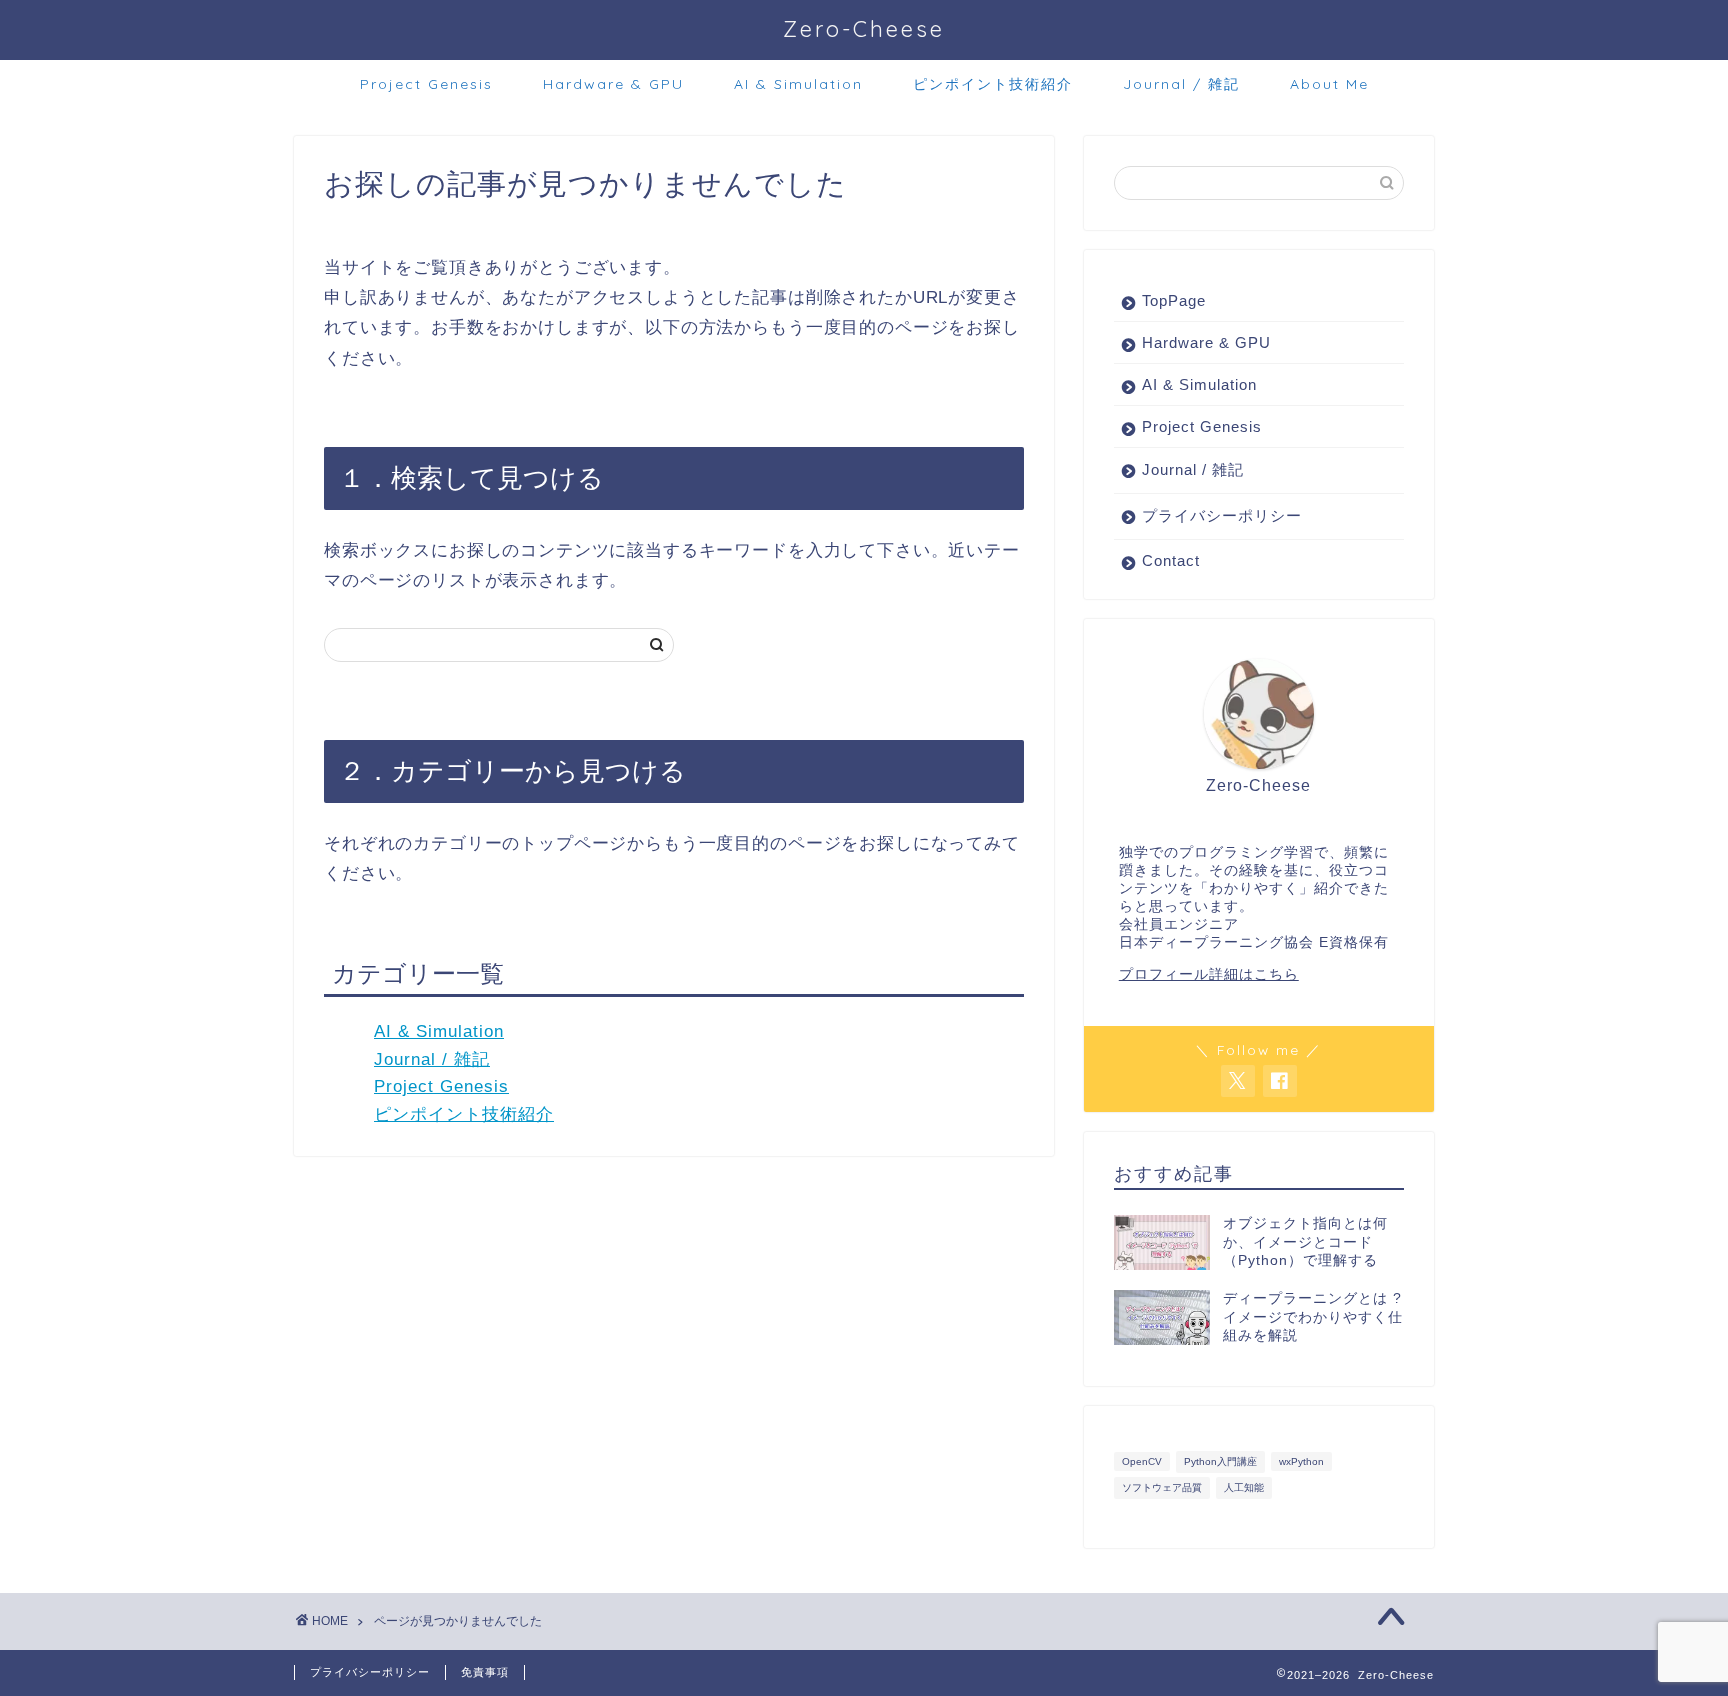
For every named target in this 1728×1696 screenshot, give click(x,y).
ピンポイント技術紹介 (993, 84)
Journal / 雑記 (1181, 84)
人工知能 (1244, 1487)
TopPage (1174, 300)
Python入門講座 (1220, 1461)
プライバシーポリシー (1222, 515)
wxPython (1301, 1461)
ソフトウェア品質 (1162, 1487)
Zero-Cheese (864, 28)
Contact (1171, 560)
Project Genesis (426, 84)
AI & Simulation (798, 84)
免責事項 (485, 1672)
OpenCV (1142, 1461)
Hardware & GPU (613, 84)
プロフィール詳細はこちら (1209, 974)
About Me (1329, 84)
